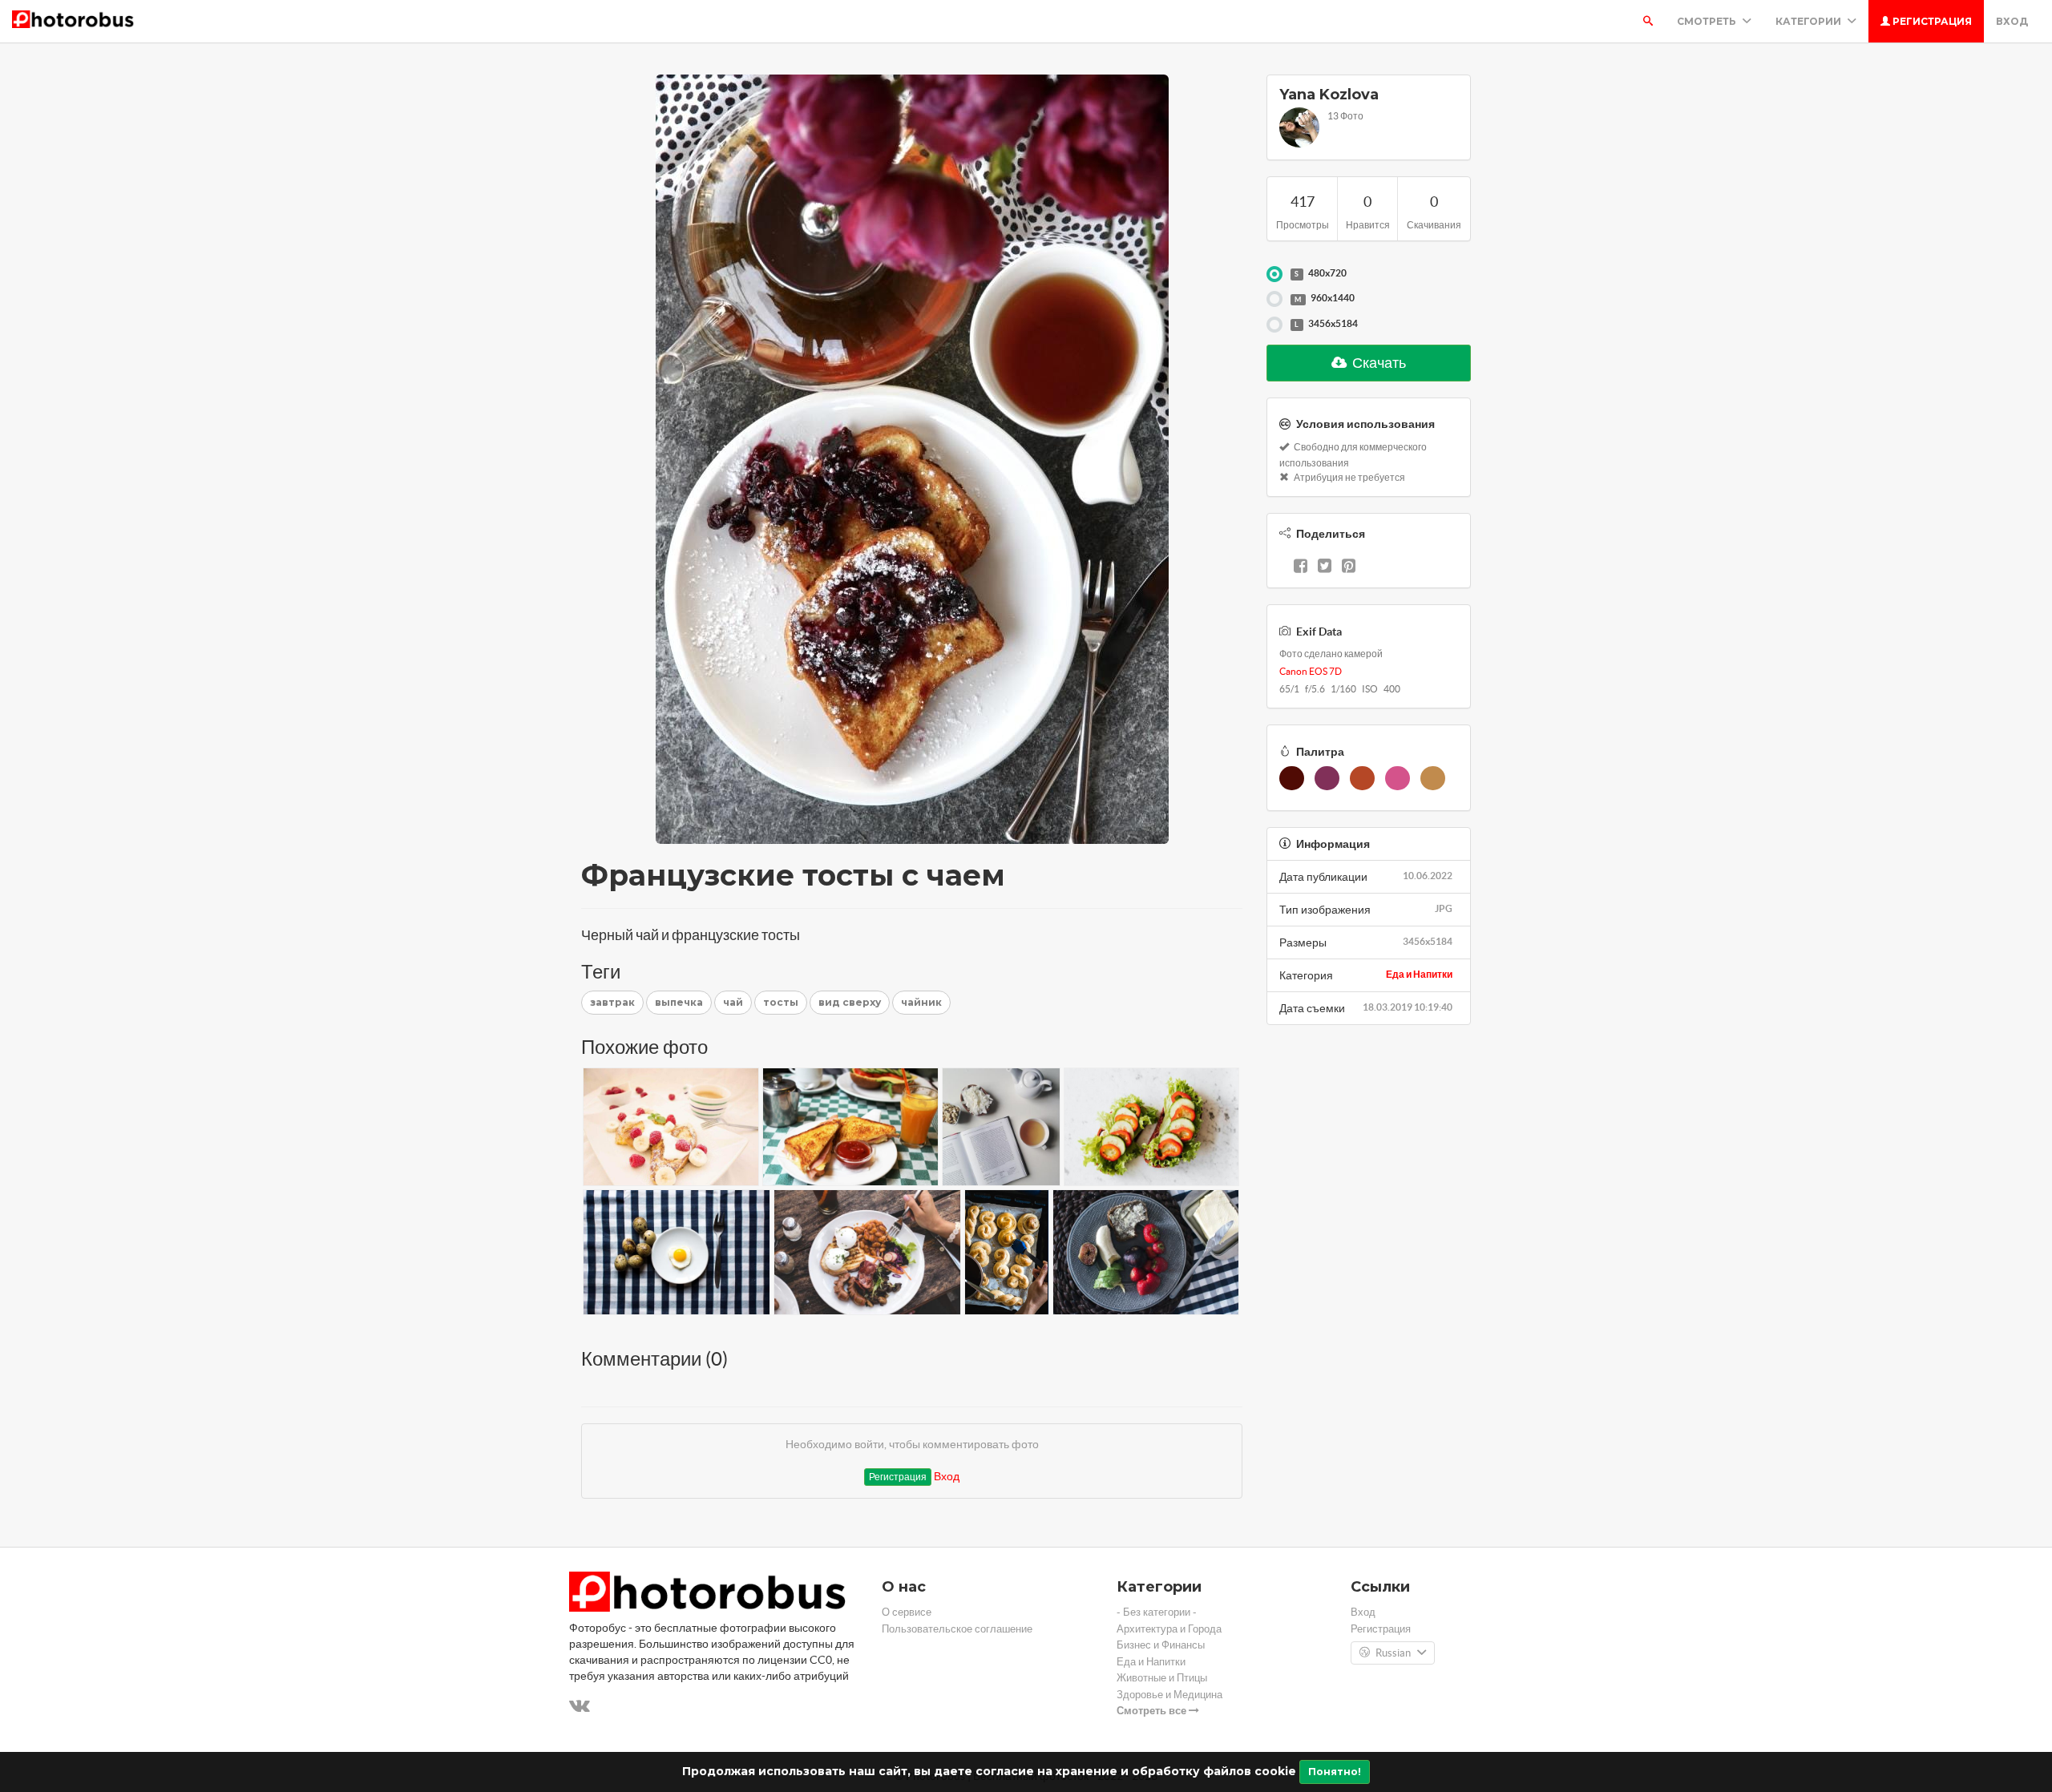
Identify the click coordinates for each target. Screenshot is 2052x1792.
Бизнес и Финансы (1161, 1645)
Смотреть (1708, 21)
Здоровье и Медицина (1169, 1695)
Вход (2012, 21)
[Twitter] (1325, 567)
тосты (781, 1002)
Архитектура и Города (1169, 1629)
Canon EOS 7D (1311, 671)
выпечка (679, 1002)
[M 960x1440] (1274, 299)
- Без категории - (1157, 1612)
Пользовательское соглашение (957, 1629)
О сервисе (907, 1612)
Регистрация (1931, 21)
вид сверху (850, 1002)
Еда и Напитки (1419, 974)
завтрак (612, 1002)
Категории (1810, 21)
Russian (1393, 1653)
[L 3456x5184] (1274, 325)
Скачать (1378, 363)
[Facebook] (1301, 567)
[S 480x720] (1274, 274)
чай (733, 1002)
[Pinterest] (1349, 567)
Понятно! (1335, 1772)
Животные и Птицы (1162, 1678)
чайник (921, 1002)
